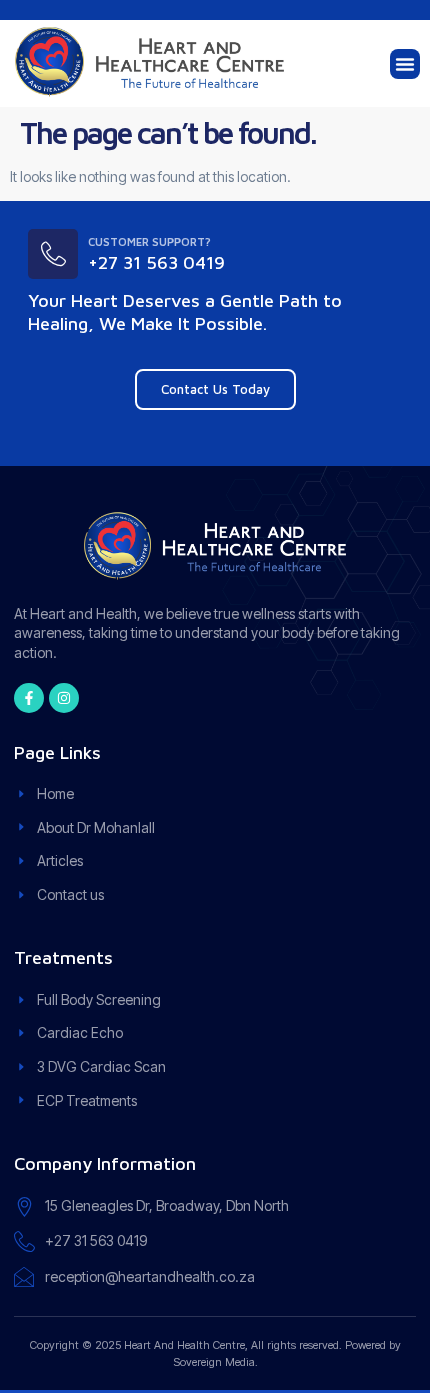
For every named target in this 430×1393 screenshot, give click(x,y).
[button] (405, 64)
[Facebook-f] (29, 698)
